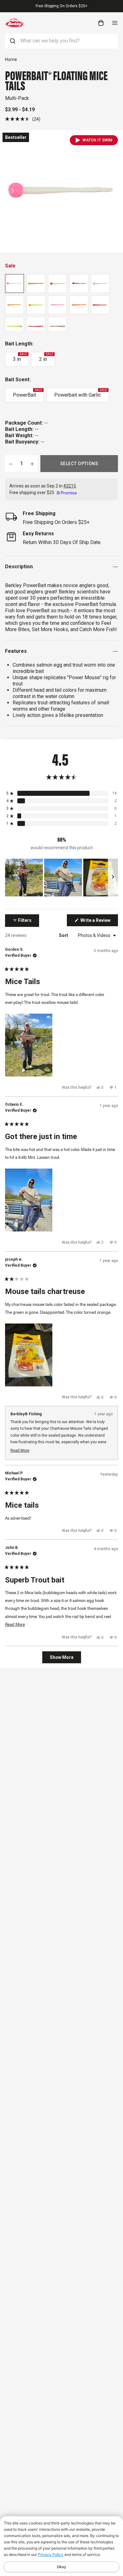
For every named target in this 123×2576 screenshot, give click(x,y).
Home (11, 59)
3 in (20, 357)
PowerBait (27, 393)
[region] (61, 878)
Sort (64, 935)
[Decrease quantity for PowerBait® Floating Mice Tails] (11, 464)
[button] (23, 119)
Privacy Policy (51, 2554)
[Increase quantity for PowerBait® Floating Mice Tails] (32, 464)
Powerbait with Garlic (81, 393)
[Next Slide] (113, 878)
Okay (61, 2567)
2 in (46, 357)
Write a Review (99, 922)
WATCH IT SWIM (98, 140)
